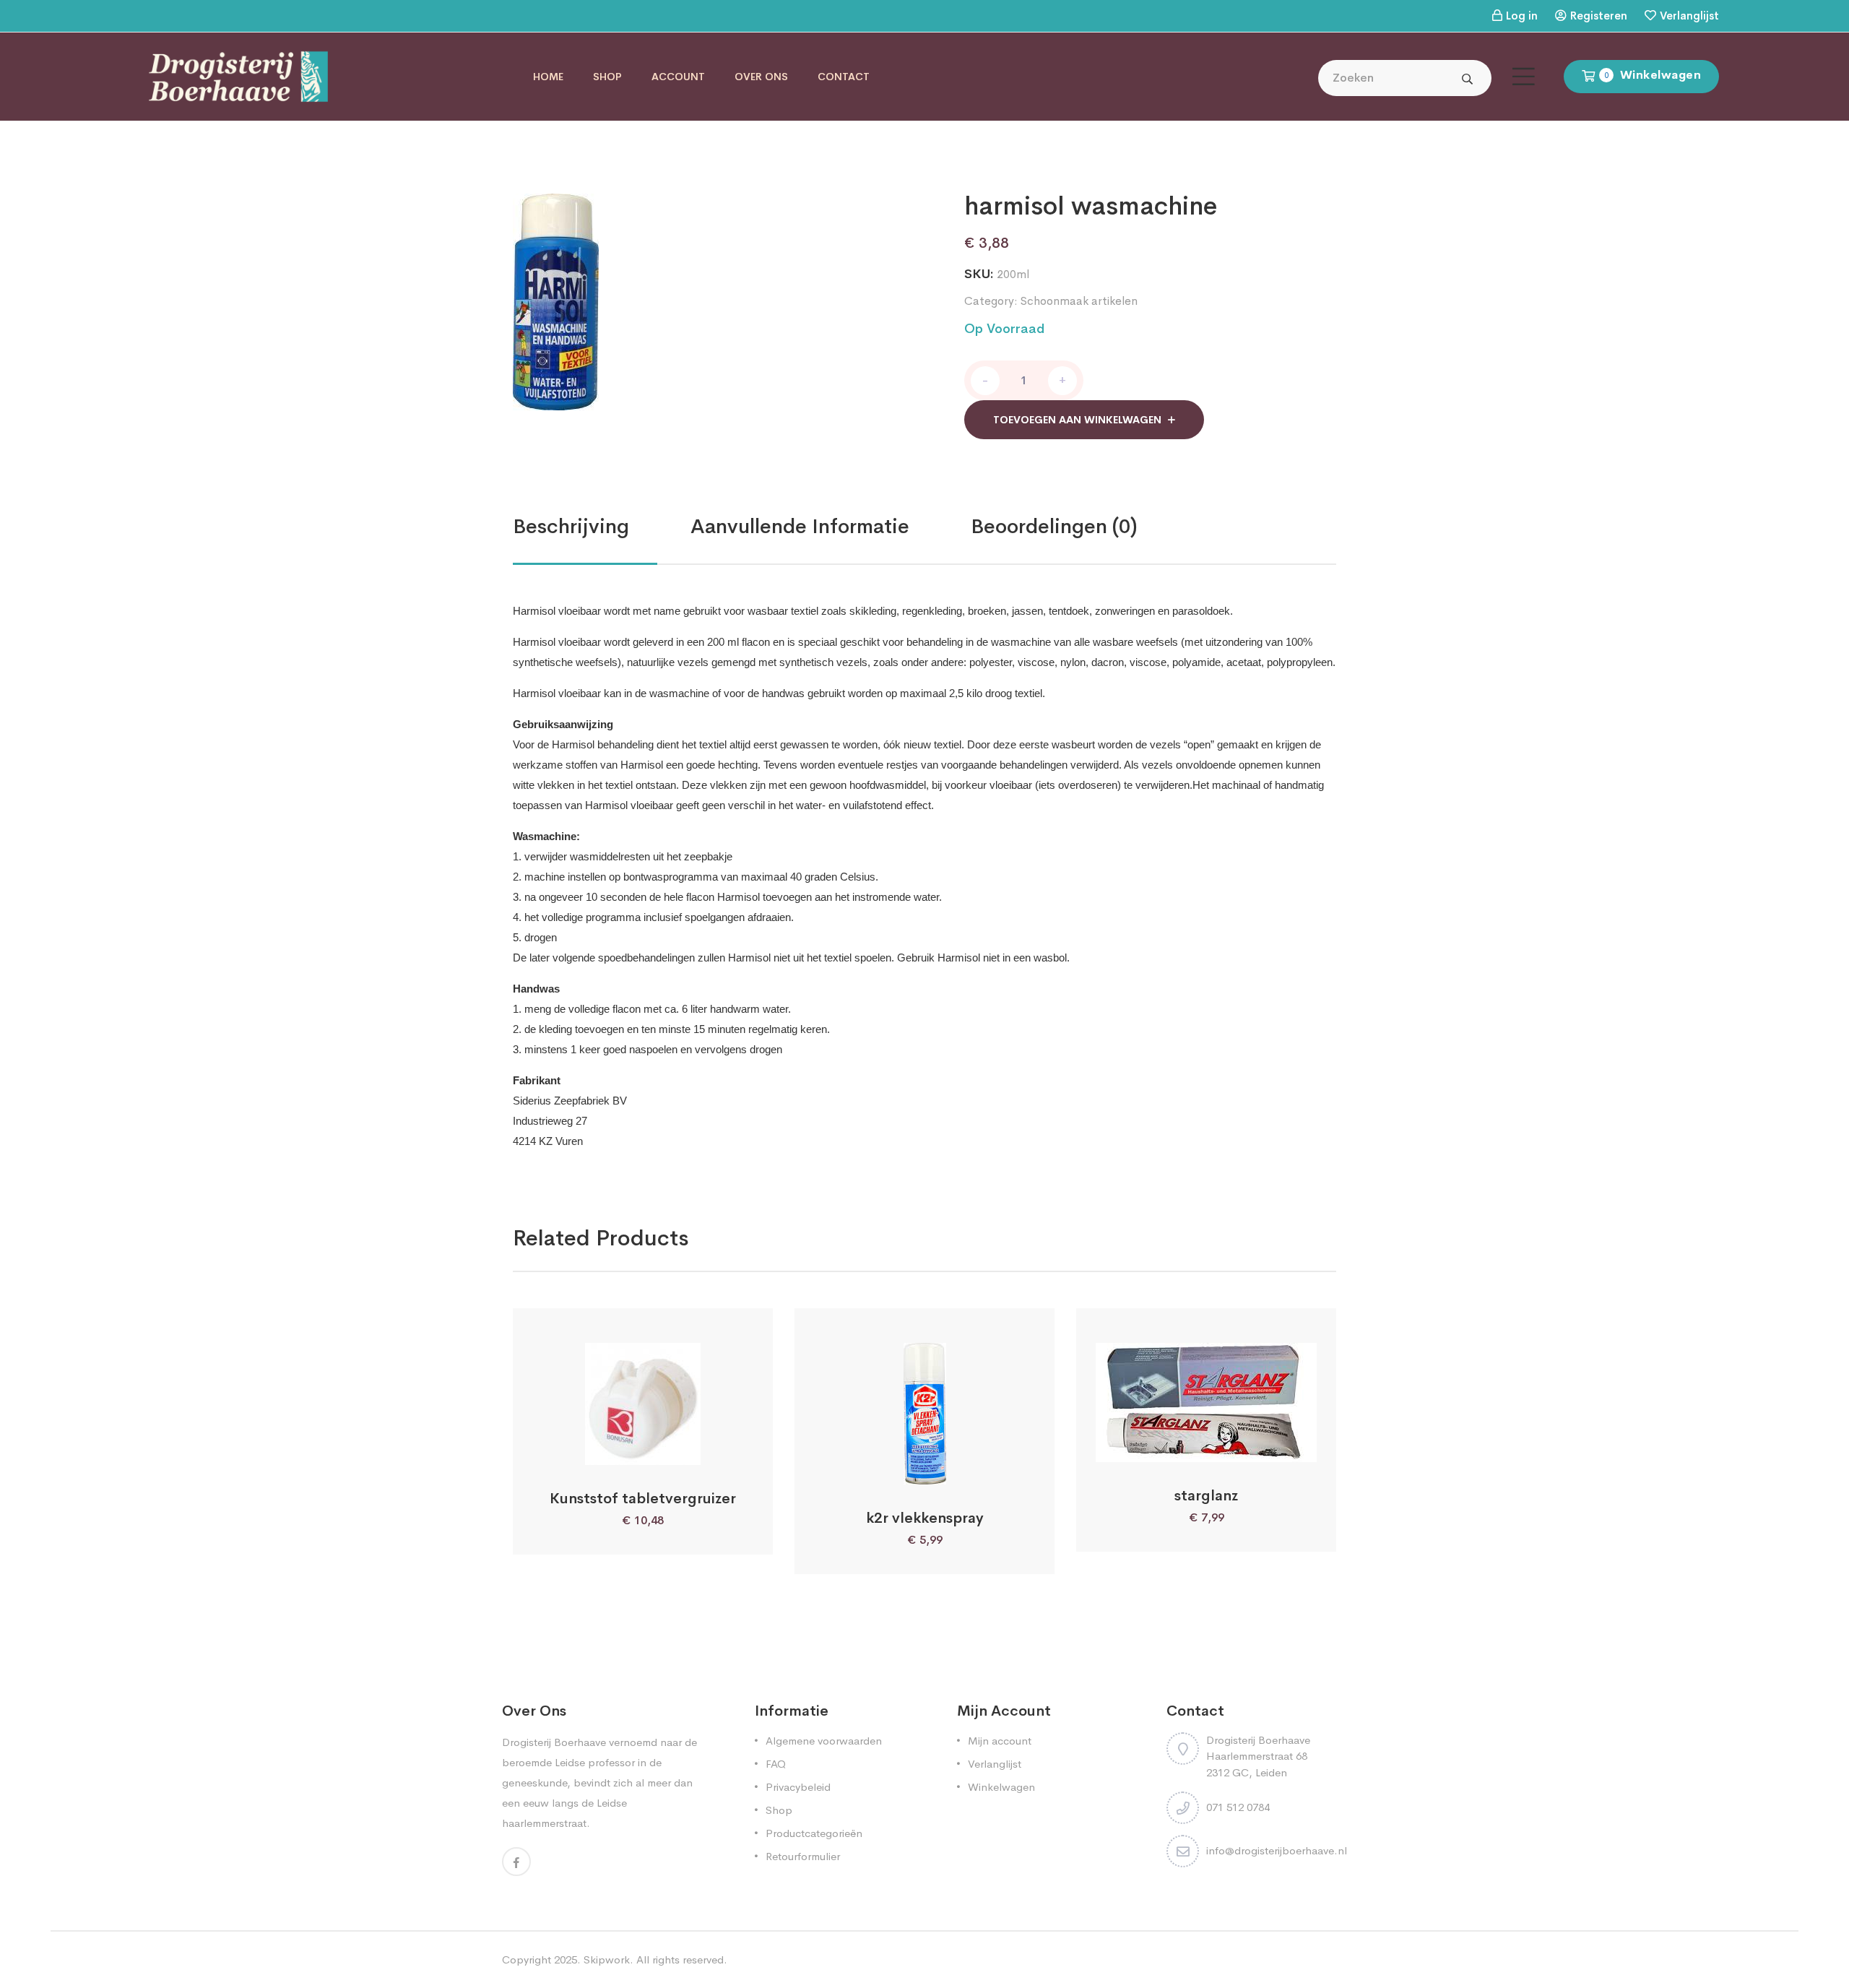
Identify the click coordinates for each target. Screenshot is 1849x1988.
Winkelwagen (1001, 1787)
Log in (1522, 16)
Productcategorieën (814, 1833)
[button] (605, 1449)
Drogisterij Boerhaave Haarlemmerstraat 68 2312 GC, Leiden (1258, 1756)
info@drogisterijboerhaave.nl (1277, 1850)
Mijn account (1000, 1741)
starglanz (1206, 1496)
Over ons (761, 77)
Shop (607, 77)
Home (548, 77)
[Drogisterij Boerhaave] (238, 75)
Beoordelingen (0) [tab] (1054, 526)
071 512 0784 (1238, 1807)
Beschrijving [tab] (571, 526)
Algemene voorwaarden (824, 1741)
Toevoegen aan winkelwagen (1077, 420)
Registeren (1599, 16)
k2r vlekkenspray (925, 1518)
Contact (844, 77)
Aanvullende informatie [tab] (800, 526)
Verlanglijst (1689, 16)
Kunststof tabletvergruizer (643, 1499)
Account (678, 77)
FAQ (776, 1764)
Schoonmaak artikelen (1079, 301)
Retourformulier (803, 1856)
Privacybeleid (798, 1787)
